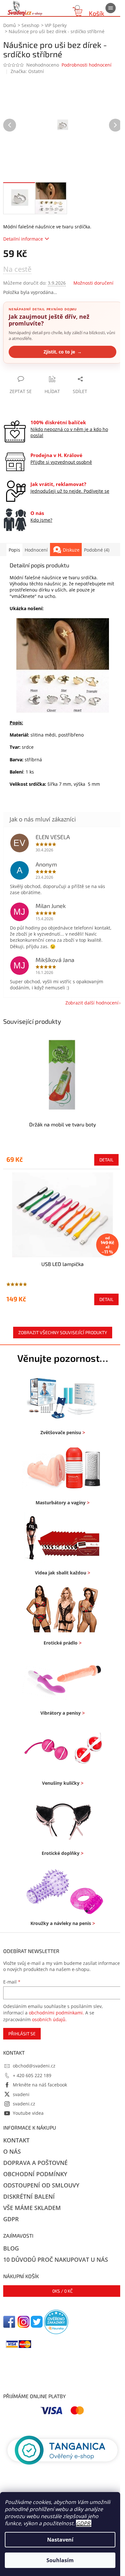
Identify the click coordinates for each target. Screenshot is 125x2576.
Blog (11, 2248)
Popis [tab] (14, 550)
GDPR (83, 2523)
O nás (12, 2151)
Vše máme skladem (32, 2208)
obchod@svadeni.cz (34, 2066)
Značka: (27, 71)
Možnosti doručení (93, 283)
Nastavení (60, 2540)
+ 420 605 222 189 (32, 2075)
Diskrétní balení (29, 2196)
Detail (106, 1160)
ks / (63, 2291)
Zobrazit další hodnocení (92, 1003)
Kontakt (16, 2140)
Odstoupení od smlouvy (41, 2185)
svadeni (21, 2094)
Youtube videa (28, 2113)
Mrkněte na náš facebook (40, 2085)
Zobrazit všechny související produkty (63, 1332)
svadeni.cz (24, 2104)
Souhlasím (60, 2560)
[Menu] (111, 8)
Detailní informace (23, 239)
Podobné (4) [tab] (97, 550)
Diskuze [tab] (71, 550)
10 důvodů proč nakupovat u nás (56, 2260)
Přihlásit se (22, 2034)
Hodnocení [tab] (36, 550)
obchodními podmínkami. (56, 2013)
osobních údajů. (49, 2019)
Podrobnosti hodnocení (87, 65)
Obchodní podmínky (35, 2174)
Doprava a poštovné (35, 2163)
